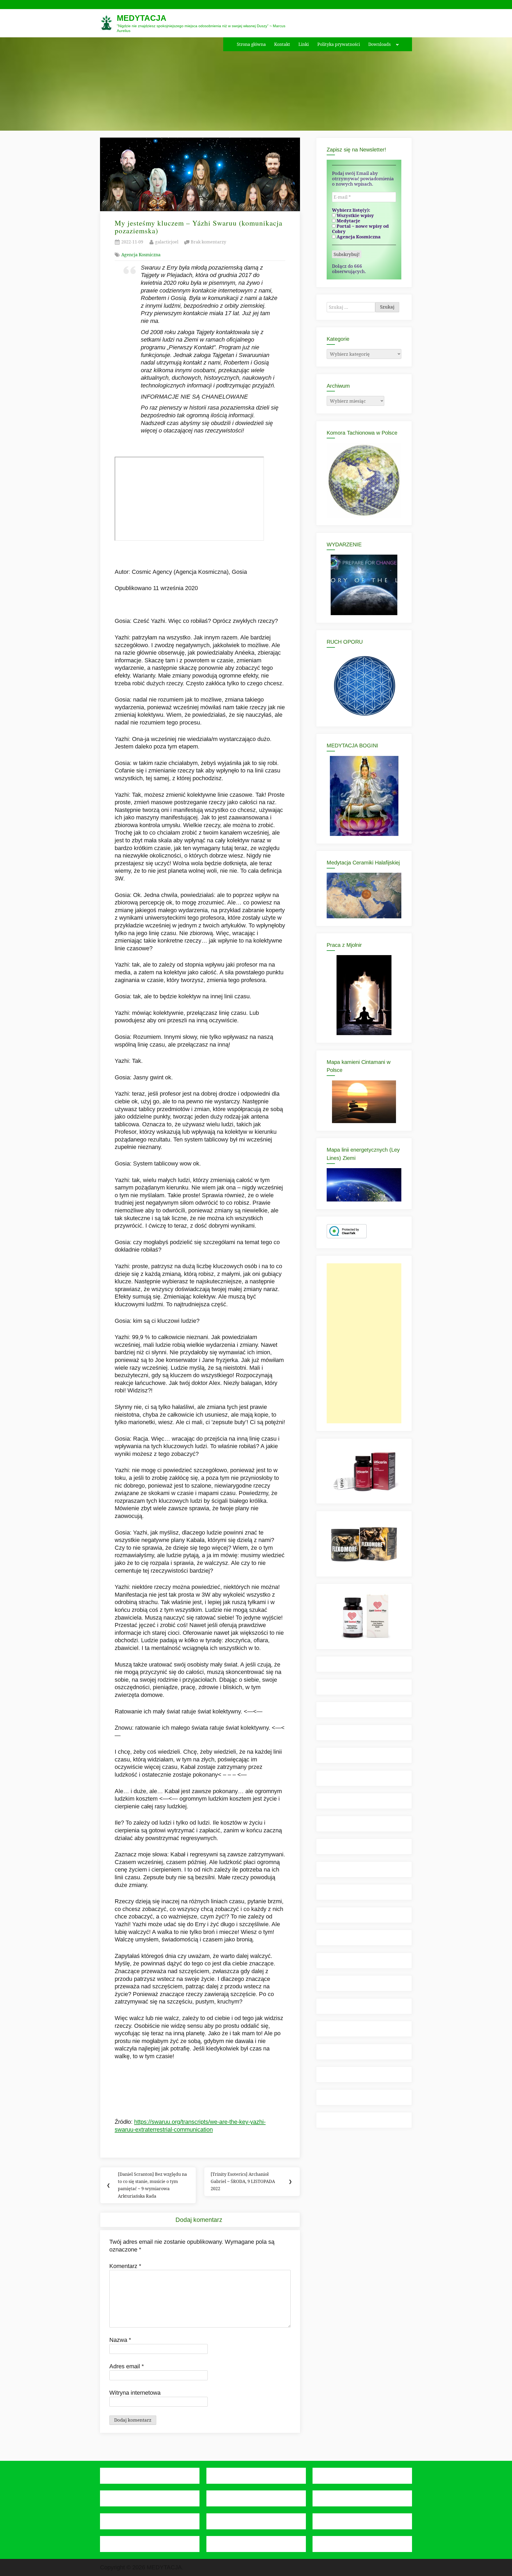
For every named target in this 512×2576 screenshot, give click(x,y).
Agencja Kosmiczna (141, 255)
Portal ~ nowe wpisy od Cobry (360, 229)
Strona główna (251, 44)
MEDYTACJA (142, 18)
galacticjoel (167, 242)
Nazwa (120, 2340)
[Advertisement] (364, 1343)
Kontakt (282, 44)
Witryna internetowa (135, 2393)
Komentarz (125, 2266)
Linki (304, 44)
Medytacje (348, 221)
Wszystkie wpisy (355, 215)
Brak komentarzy (208, 242)
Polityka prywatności (339, 44)
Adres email (127, 2366)
